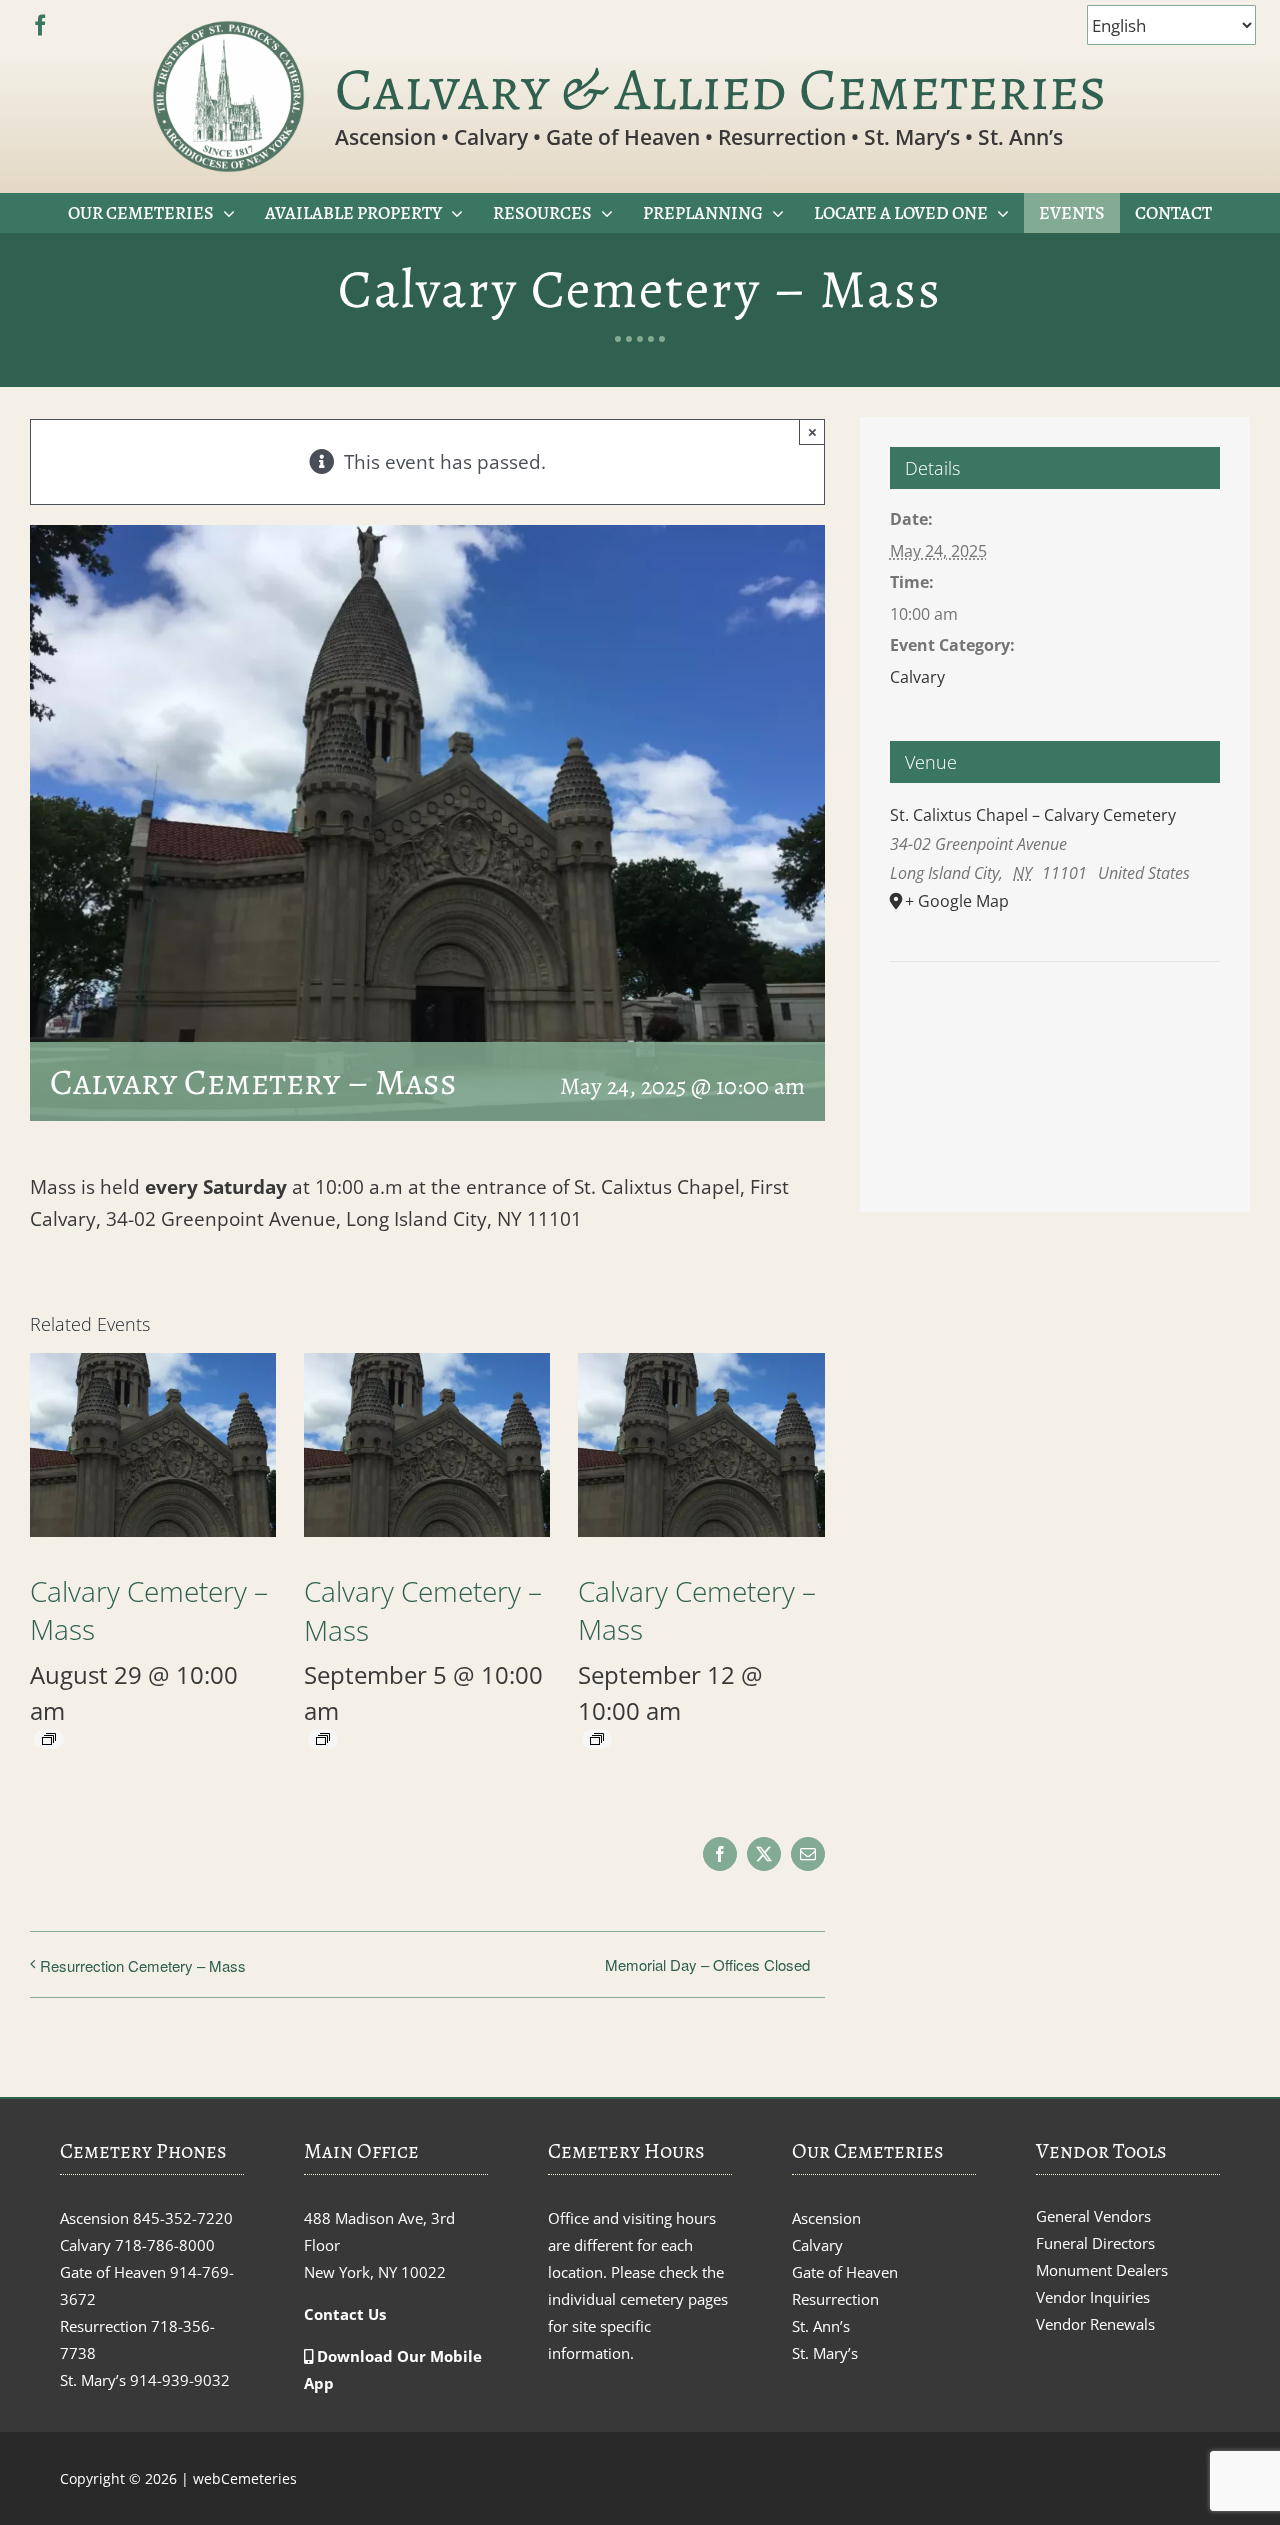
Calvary (917, 677)
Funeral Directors (1095, 2243)
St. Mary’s (825, 2353)
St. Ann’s (821, 2326)
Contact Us (345, 2314)
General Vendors (1093, 2216)
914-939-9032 (180, 2380)
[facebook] (40, 25)
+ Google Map (957, 901)
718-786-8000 (165, 2245)
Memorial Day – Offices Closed (707, 1964)
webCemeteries (245, 2478)
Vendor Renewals (1095, 2324)
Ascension (826, 2218)
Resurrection (835, 2299)
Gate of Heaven (845, 2272)
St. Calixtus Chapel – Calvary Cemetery (1033, 815)
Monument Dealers (1102, 2270)
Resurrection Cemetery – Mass (143, 1965)
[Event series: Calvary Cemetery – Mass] (49, 1739)
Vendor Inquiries (1093, 2297)
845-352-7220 (183, 2218)
